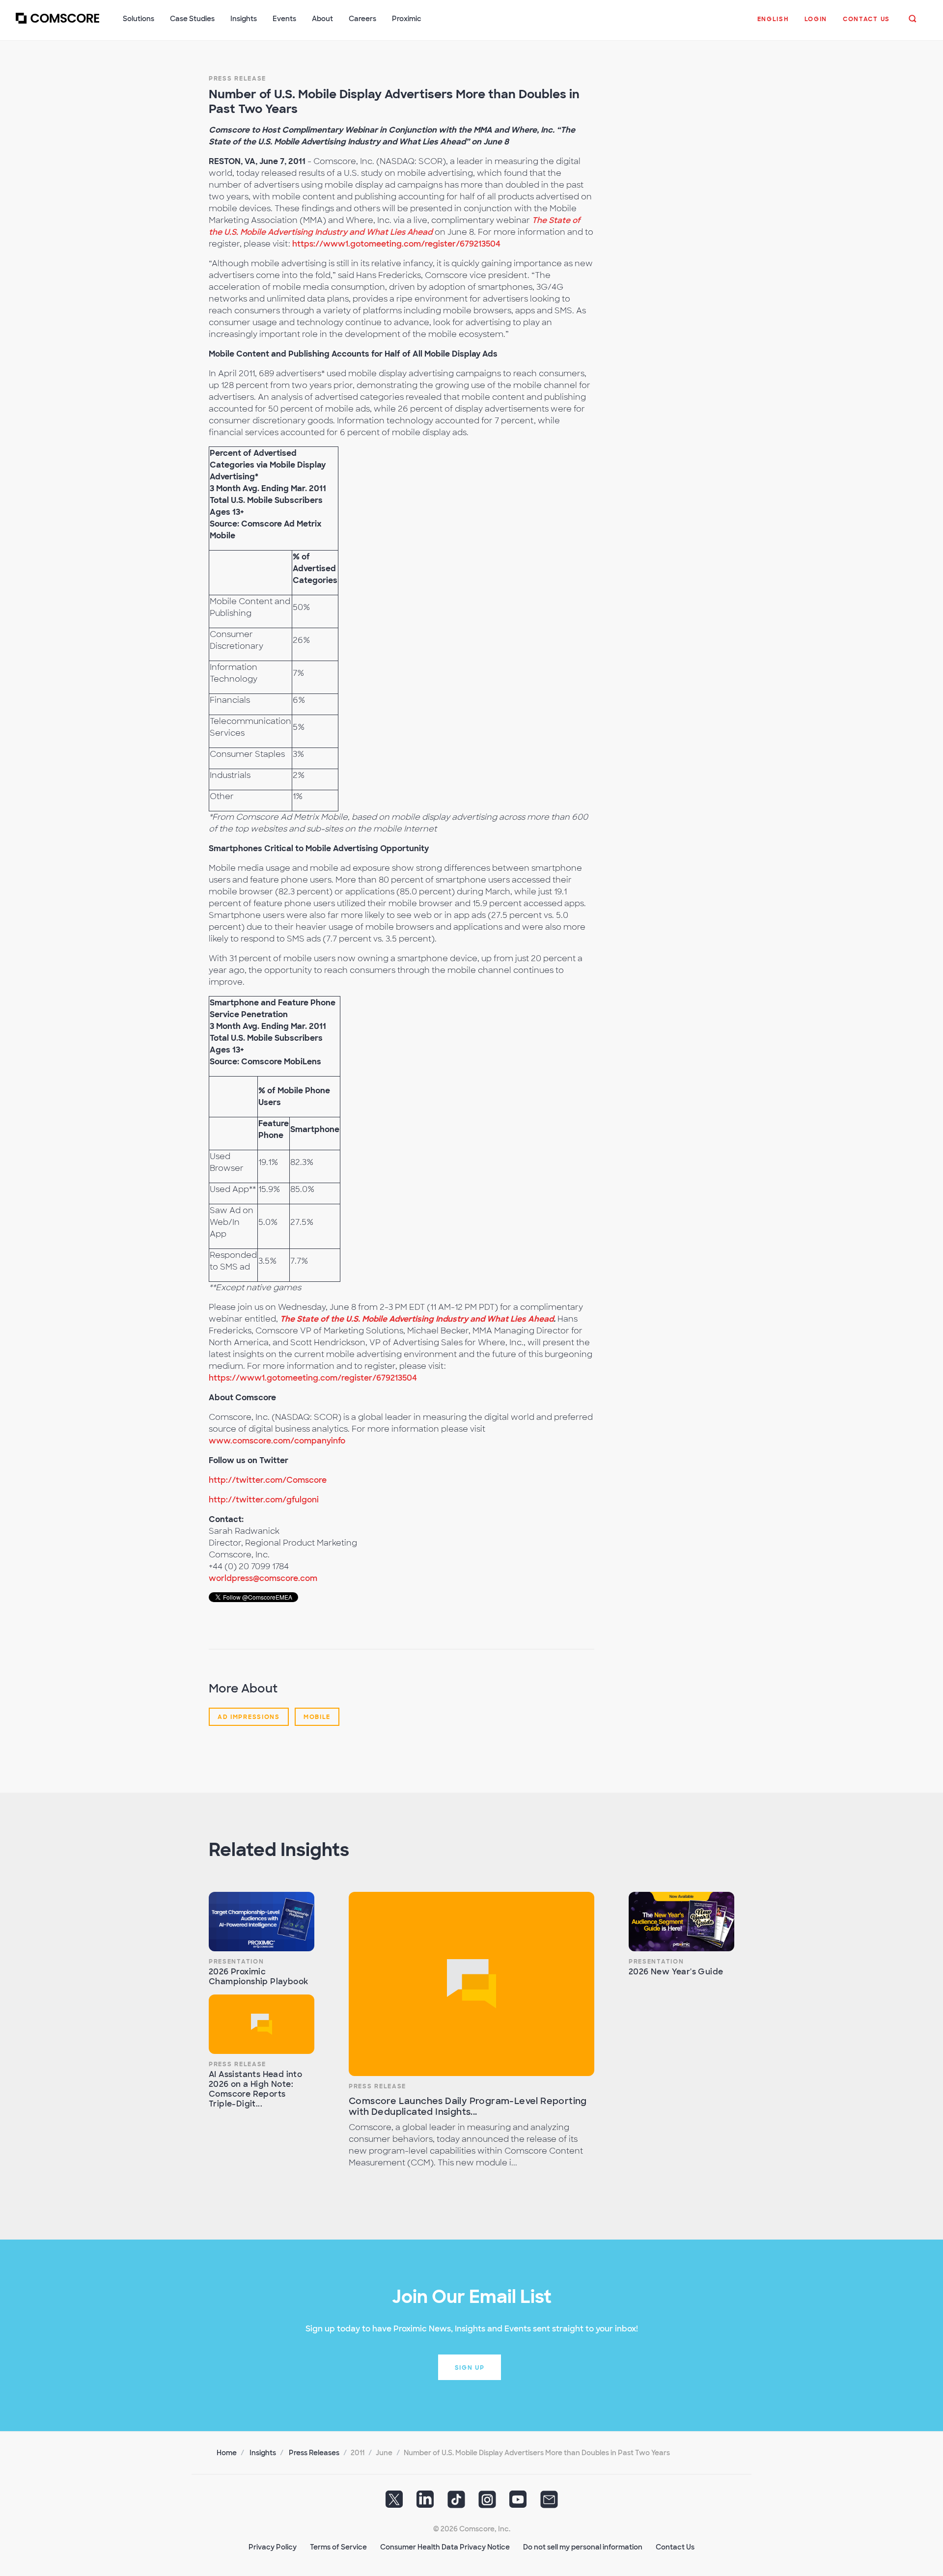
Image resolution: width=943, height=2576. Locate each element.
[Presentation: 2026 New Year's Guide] (681, 1922)
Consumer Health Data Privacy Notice (445, 2547)
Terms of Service (338, 2547)
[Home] (57, 24)
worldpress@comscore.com (263, 1578)
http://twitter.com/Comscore (268, 1480)
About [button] (322, 19)
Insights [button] (244, 19)
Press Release (237, 79)
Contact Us (675, 2547)
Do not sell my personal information (583, 2547)
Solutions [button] (139, 19)
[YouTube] (518, 2502)
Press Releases (314, 2453)
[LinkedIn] (425, 2502)
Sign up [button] (470, 2368)
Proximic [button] (407, 19)
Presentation (236, 1962)
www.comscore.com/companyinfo (277, 1441)
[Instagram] (487, 2502)
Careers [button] (362, 19)
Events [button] (284, 19)
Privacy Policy (273, 2547)
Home (227, 2453)
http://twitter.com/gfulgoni (264, 1500)
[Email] (549, 2502)
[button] (773, 24)
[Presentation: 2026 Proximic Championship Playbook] (262, 1922)
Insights (263, 2453)
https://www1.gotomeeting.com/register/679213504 (396, 244)
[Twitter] (394, 2502)
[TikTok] (456, 2502)
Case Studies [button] (192, 19)
